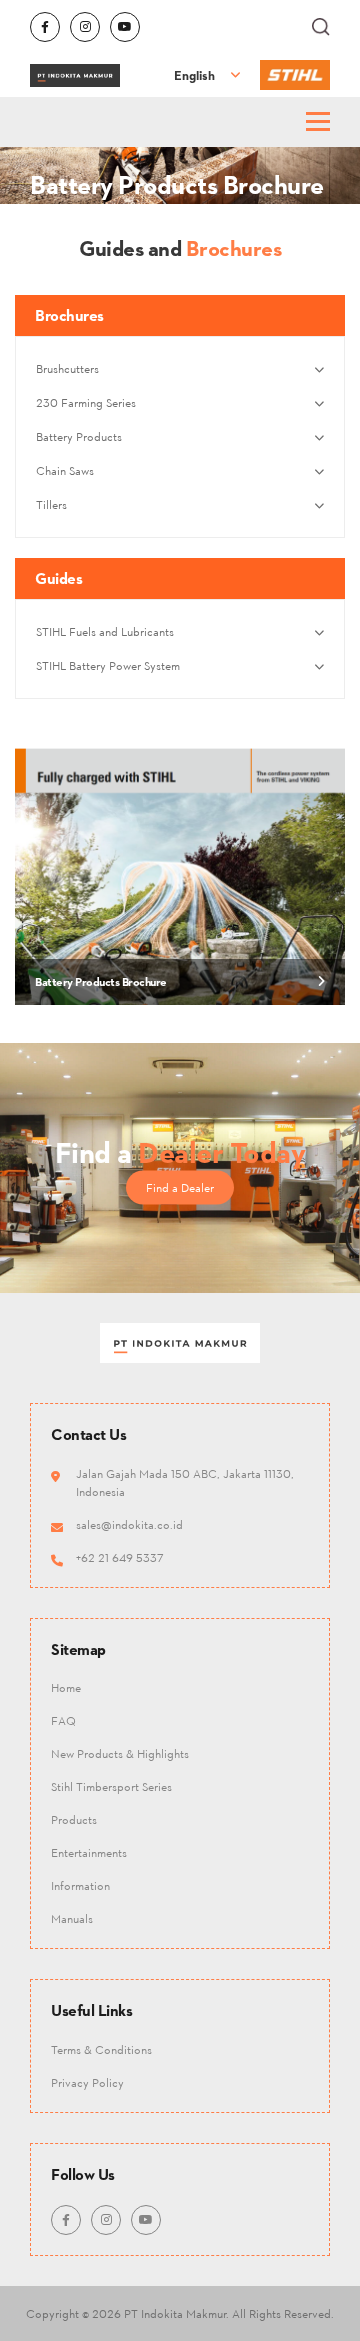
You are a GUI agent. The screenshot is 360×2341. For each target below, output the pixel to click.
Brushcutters (67, 368)
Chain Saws (65, 470)
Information (80, 1885)
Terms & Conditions (101, 2049)
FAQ (63, 1720)
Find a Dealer (180, 1186)
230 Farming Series (86, 402)
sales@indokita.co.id (129, 1524)
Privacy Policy (87, 2082)
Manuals (72, 1918)
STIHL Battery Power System (108, 665)
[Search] (321, 27)
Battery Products (79, 436)
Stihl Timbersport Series (111, 1786)
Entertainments (89, 1852)
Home (66, 1687)
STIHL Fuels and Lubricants (105, 631)
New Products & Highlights (120, 1753)
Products (74, 1819)
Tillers (51, 504)
